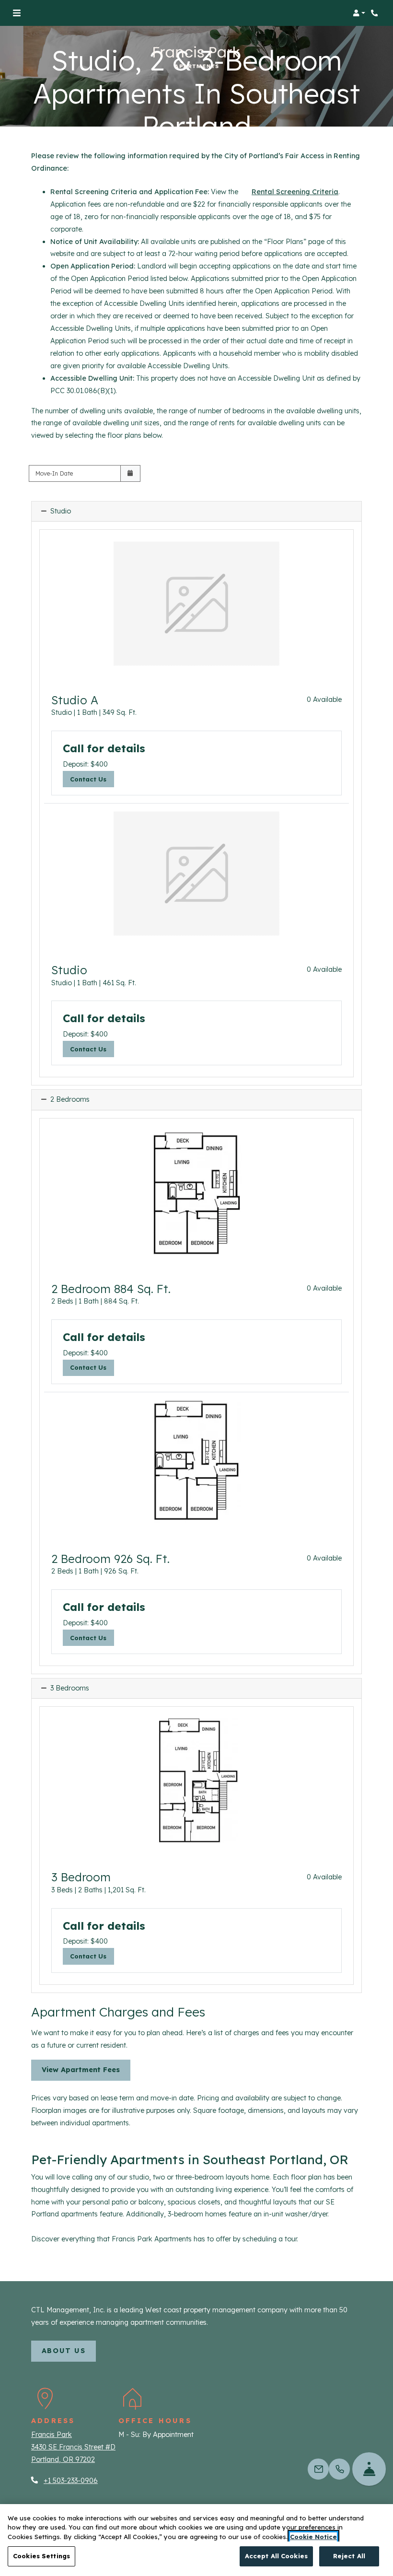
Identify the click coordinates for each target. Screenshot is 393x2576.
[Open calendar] (130, 473)
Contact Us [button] (92, 779)
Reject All (349, 2556)
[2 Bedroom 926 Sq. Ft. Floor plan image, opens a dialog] (196, 1462)
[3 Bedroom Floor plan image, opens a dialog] (196, 1781)
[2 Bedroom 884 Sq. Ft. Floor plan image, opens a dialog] (196, 1192)
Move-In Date (54, 473)
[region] (196, 2540)
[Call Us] (339, 2469)
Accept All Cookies (276, 2556)
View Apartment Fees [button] (81, 2070)
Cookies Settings (41, 2556)
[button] (359, 13)
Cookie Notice (313, 2537)
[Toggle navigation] (17, 13)
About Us (69, 2350)
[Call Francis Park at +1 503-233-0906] (376, 13)
